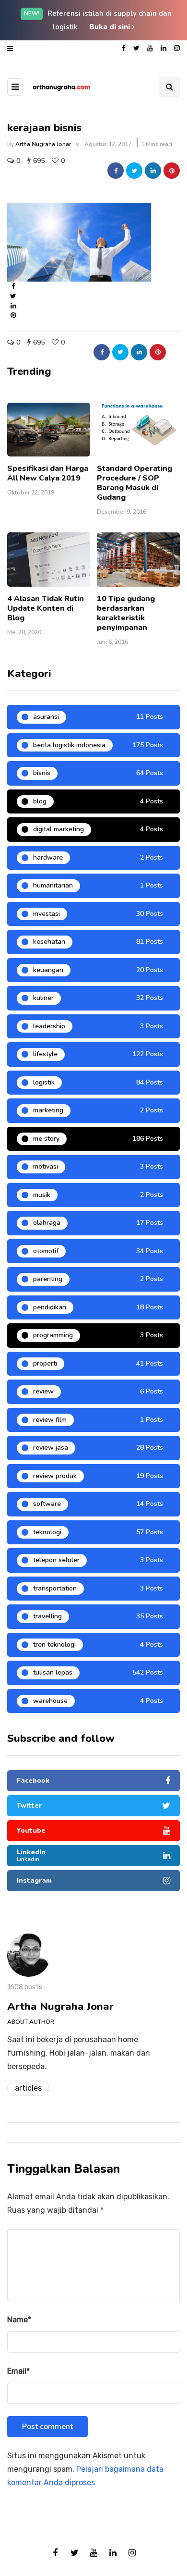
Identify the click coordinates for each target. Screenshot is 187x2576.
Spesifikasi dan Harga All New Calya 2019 (48, 473)
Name (19, 2320)
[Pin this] (172, 171)
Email (18, 2371)
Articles (28, 2088)
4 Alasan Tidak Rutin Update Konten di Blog (46, 608)
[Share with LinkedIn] (153, 171)
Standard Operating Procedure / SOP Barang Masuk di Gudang (134, 483)
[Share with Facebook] (116, 171)
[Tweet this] (134, 171)
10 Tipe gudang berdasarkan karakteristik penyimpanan (126, 613)
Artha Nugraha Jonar (43, 144)
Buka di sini (111, 27)
